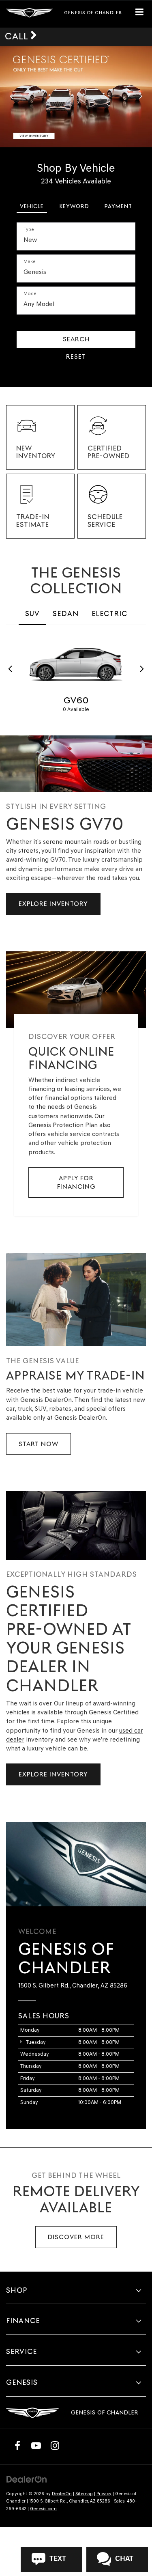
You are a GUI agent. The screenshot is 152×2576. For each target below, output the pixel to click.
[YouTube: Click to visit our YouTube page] (36, 2445)
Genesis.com (43, 2509)
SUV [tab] (32, 613)
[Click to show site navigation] (143, 14)
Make (30, 261)
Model (31, 293)
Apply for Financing (76, 1182)
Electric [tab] (109, 613)
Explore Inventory (53, 904)
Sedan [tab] (66, 613)
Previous (10, 669)
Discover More (76, 2237)
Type (29, 229)
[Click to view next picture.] (141, 97)
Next (142, 669)
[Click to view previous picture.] (11, 97)
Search (76, 339)
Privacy (104, 2494)
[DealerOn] (27, 2479)
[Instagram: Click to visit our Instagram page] (55, 2445)
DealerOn (62, 2494)
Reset (76, 357)
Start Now (39, 1444)
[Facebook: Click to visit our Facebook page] (17, 2445)
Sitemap (84, 2494)
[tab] (32, 205)
